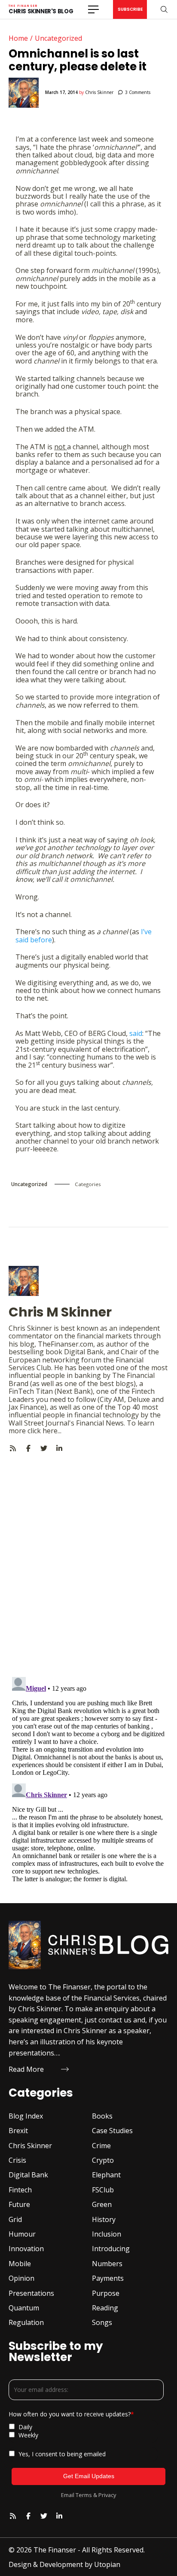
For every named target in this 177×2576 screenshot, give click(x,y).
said (136, 1033)
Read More (26, 2069)
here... (52, 1431)
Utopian (107, 2564)
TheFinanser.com (66, 1344)
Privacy (107, 2495)
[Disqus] (88, 1559)
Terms (84, 2495)
